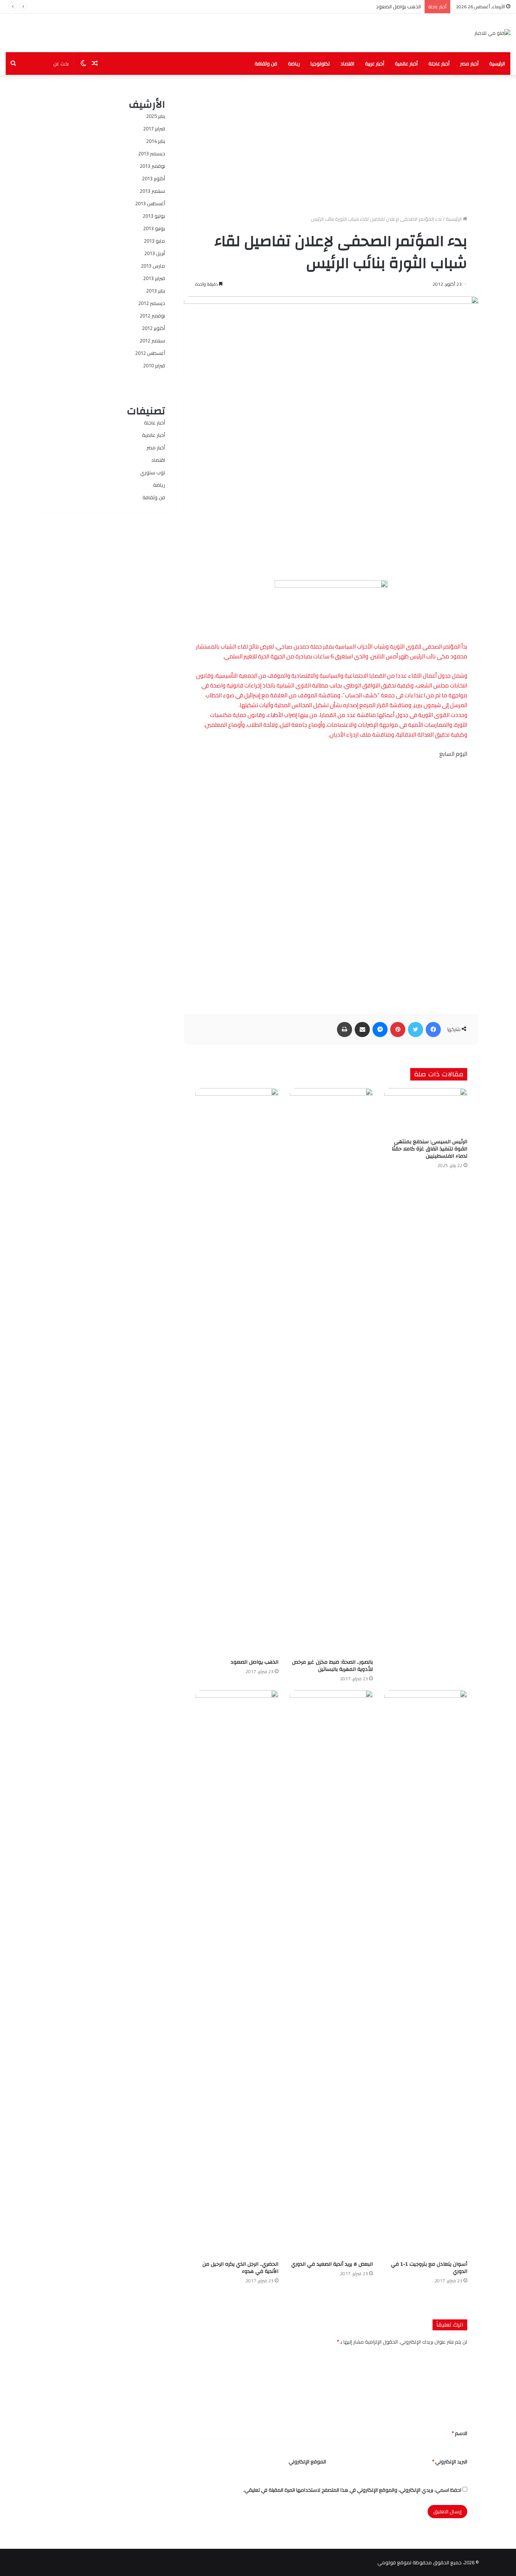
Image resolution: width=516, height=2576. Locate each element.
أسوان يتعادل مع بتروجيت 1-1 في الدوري (378, 6)
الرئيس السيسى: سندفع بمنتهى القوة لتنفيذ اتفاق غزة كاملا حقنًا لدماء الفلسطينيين (429, 1149)
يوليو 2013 (154, 216)
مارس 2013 (153, 266)
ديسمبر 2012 (152, 303)
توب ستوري (153, 472)
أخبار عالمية (406, 63)
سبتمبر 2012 (152, 341)
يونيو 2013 (154, 228)
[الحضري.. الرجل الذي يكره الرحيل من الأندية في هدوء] (237, 1974)
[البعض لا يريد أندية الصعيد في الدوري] (331, 1974)
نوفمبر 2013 (152, 166)
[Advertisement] (331, 139)
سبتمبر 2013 (152, 191)
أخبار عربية (375, 63)
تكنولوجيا (320, 63)
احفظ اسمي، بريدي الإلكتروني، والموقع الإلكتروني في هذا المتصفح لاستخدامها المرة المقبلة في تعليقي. (352, 2490)
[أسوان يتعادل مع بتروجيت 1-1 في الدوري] (426, 1974)
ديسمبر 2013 (152, 153)
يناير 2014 (156, 141)
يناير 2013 (156, 291)
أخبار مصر (469, 63)
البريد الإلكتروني (450, 2461)
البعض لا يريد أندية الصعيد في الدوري (332, 2264)
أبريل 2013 (155, 253)
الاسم (460, 2433)
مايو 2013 (154, 241)
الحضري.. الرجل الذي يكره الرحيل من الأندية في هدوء (240, 2268)
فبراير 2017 (154, 128)
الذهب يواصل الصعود (254, 1662)
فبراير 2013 (154, 278)
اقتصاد (347, 63)
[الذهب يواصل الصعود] (237, 1372)
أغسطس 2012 (150, 353)
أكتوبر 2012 (154, 328)
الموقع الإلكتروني (307, 2461)
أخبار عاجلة (439, 63)
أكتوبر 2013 (154, 178)
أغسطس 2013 (150, 203)
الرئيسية (497, 63)
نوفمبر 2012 (152, 316)
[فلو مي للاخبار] (492, 33)
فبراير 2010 (154, 365)
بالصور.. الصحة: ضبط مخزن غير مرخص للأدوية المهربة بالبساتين (332, 1666)
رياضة (294, 63)
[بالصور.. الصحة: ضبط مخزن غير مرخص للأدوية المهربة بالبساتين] (331, 1372)
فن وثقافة (266, 63)
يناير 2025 (156, 116)
